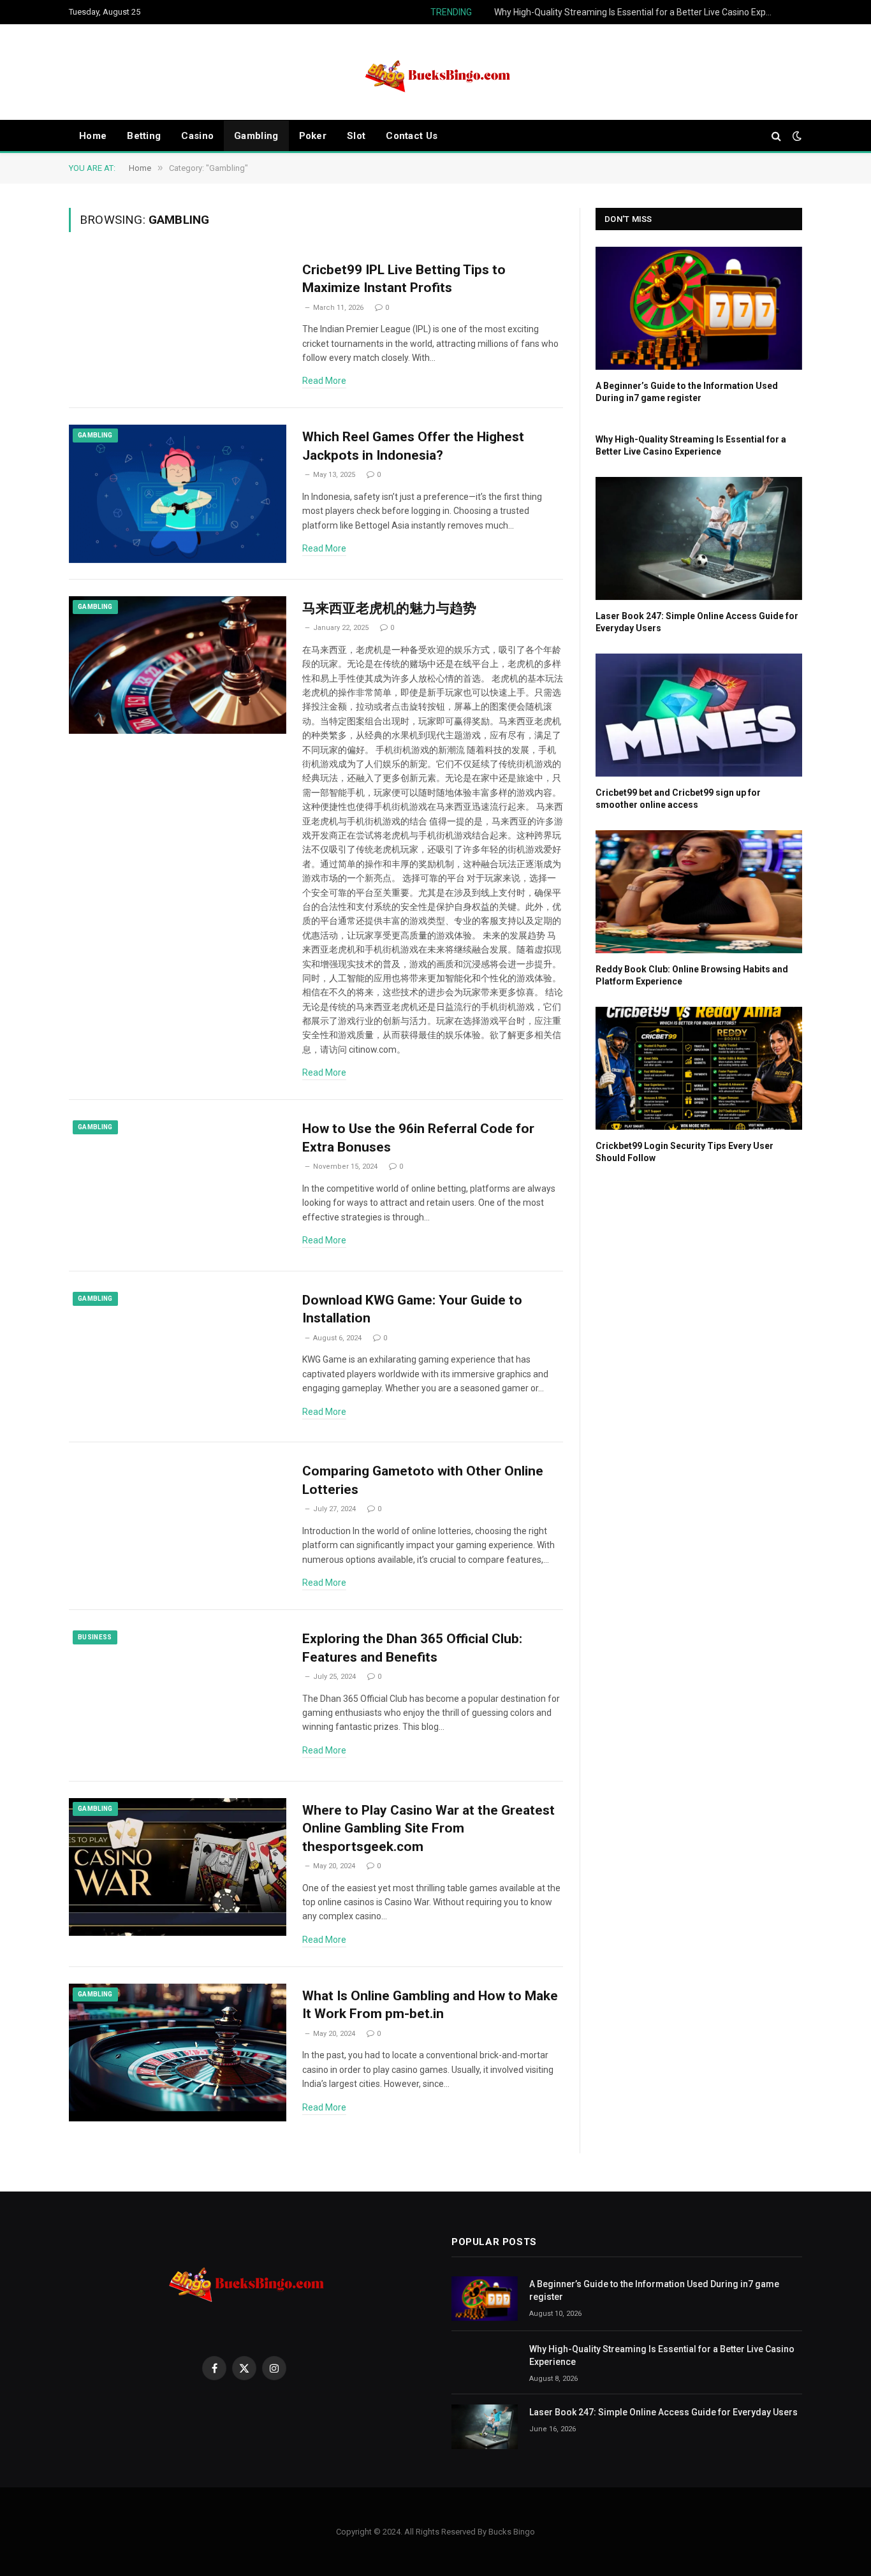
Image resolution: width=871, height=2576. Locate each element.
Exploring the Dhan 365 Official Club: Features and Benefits (412, 1648)
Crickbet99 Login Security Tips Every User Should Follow (684, 1152)
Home (93, 136)
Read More (324, 381)
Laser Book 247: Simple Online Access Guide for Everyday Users (697, 622)
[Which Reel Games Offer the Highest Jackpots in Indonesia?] (178, 494)
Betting (144, 136)
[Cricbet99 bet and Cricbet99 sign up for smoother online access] (699, 715)
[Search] (776, 136)
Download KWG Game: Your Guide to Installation (412, 1309)
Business (95, 1637)
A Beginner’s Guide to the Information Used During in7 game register (687, 392)
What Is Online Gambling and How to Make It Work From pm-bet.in (430, 2005)
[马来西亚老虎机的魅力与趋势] (178, 665)
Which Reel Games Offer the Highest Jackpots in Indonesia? (413, 446)
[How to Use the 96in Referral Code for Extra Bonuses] (178, 1186)
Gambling (256, 136)
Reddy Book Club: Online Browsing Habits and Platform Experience (692, 975)
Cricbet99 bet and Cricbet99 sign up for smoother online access (678, 799)
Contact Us (412, 136)
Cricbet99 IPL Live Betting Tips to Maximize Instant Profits (404, 279)
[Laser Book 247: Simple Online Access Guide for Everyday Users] (699, 538)
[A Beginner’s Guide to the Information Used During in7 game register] (699, 308)
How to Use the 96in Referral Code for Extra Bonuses (418, 1138)
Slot (356, 136)
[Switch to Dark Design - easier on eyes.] (796, 136)
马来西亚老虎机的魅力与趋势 (389, 608)
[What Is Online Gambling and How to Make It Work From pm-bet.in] (178, 2053)
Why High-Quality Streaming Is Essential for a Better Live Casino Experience (638, 12)
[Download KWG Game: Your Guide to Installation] (178, 1357)
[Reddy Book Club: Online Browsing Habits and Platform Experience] (699, 892)
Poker (313, 136)
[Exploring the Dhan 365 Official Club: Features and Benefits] (178, 1696)
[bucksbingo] (435, 72)
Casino (197, 136)
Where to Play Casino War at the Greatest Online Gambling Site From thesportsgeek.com (428, 1828)
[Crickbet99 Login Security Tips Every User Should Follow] (699, 1068)
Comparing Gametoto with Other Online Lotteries (423, 1480)
